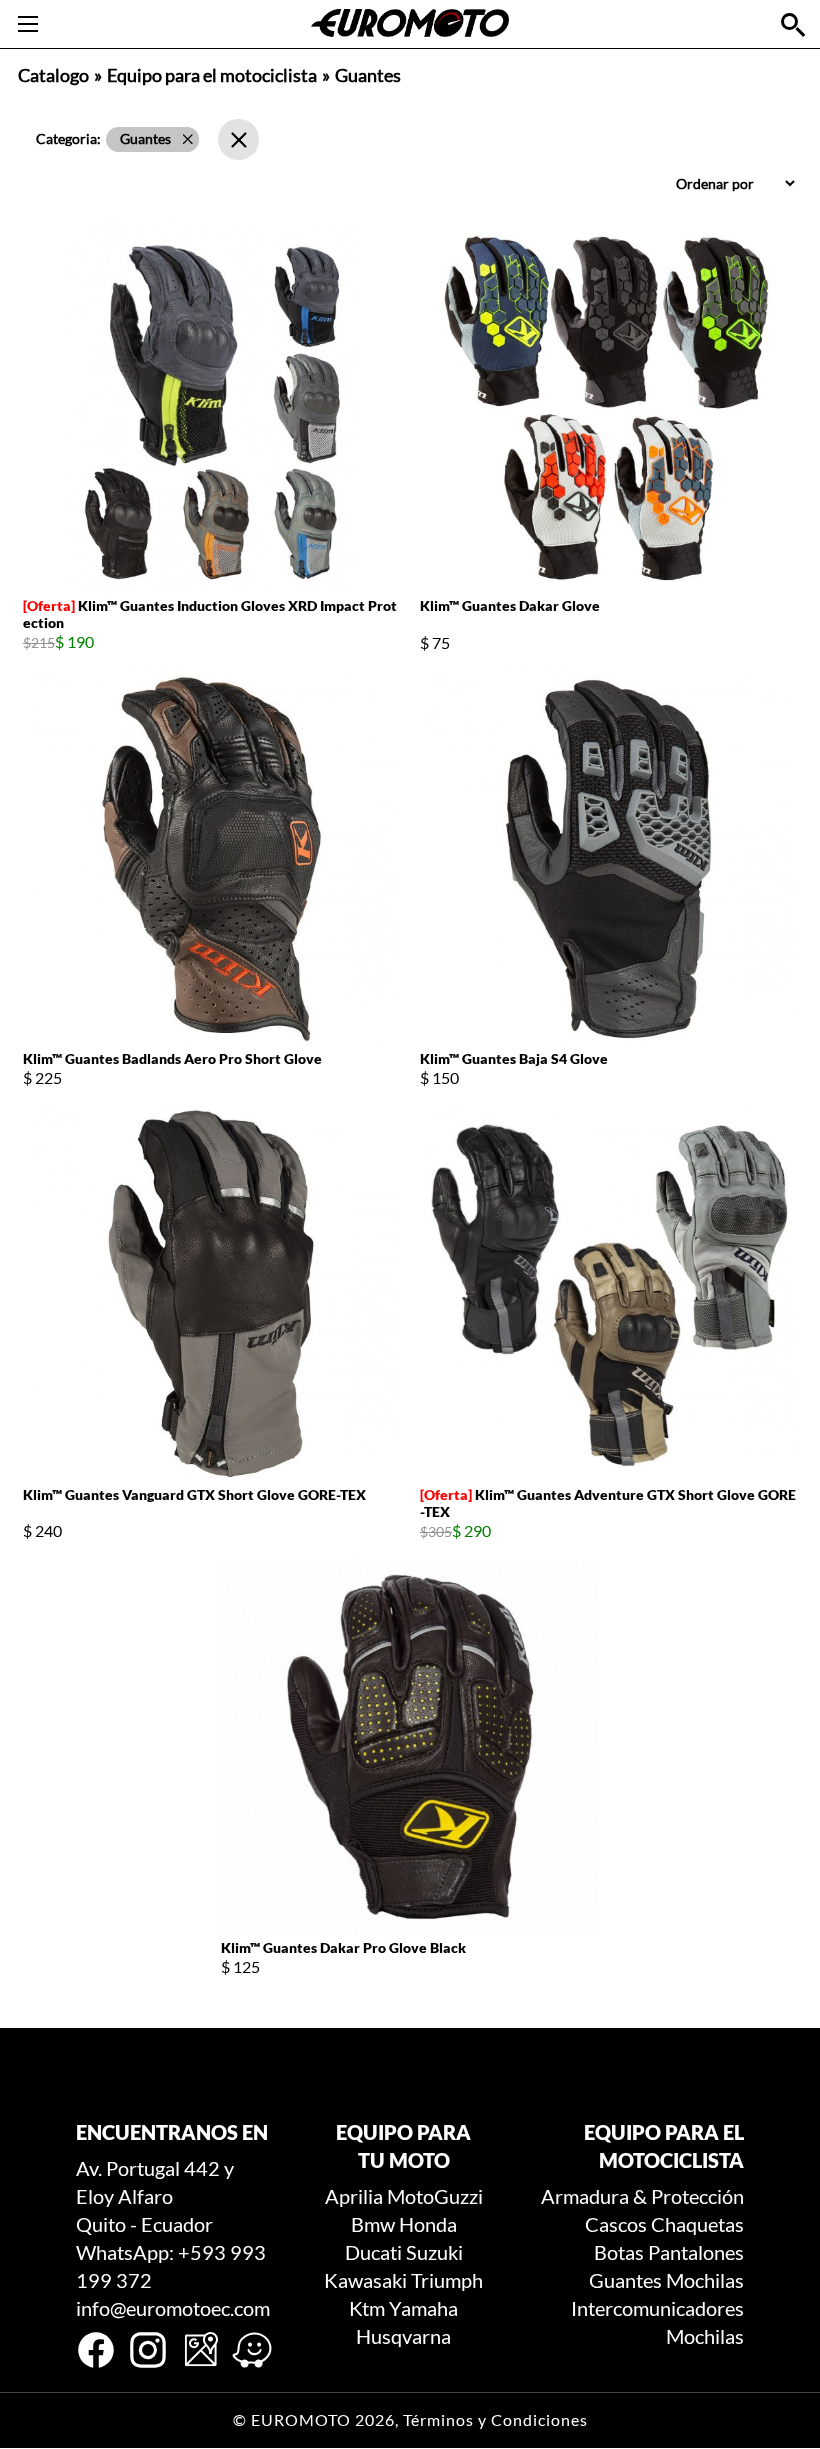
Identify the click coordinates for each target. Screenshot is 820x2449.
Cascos (616, 2224)
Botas (619, 2252)
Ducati (373, 2252)
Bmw (373, 2224)
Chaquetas (697, 2224)
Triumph (447, 2280)
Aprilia (354, 2196)
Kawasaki (365, 2280)
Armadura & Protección (642, 2196)
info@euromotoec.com (173, 2308)
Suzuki (434, 2252)
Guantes (625, 2280)
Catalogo (53, 75)
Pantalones (696, 2252)
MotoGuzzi (435, 2196)
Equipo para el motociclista (212, 75)
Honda (428, 2224)
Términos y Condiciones (495, 2420)
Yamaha (423, 2308)
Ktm (367, 2308)
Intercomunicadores (657, 2308)
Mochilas (705, 2280)
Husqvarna (403, 2336)
